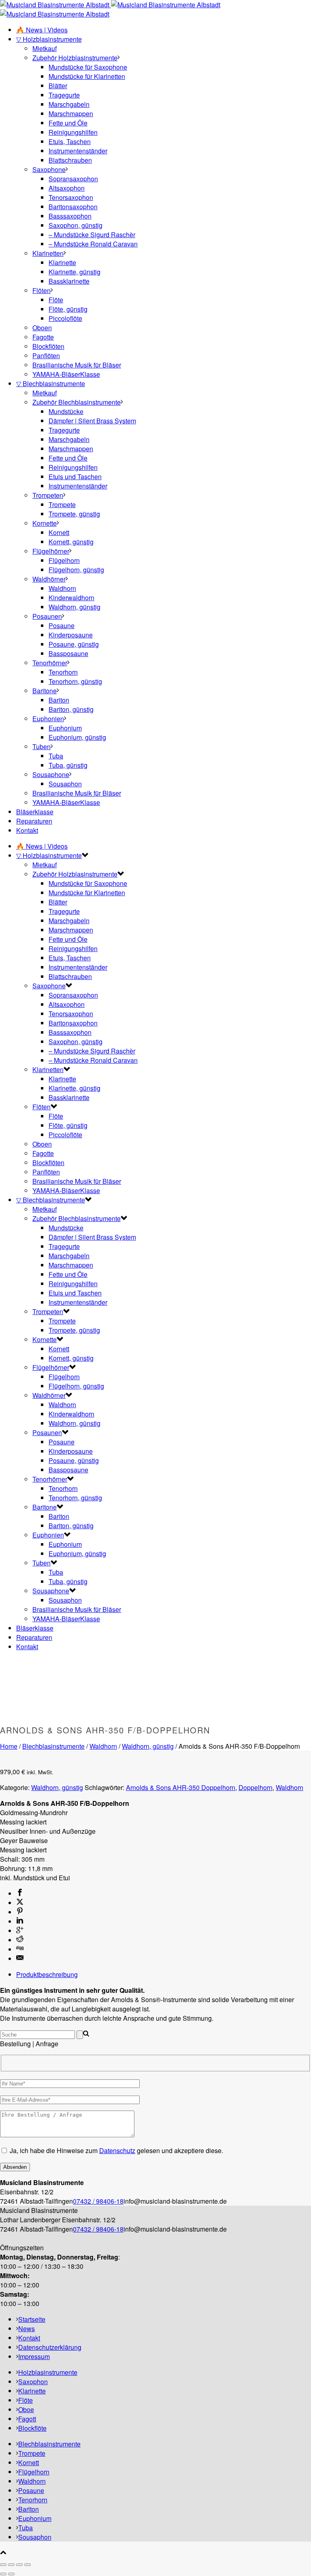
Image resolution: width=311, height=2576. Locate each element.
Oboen (42, 328)
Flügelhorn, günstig (76, 570)
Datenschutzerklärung (50, 2347)
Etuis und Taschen (75, 477)
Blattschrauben (70, 160)
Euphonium (65, 728)
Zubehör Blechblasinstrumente (77, 402)
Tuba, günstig (68, 765)
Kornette (45, 523)
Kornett (59, 532)
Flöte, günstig (68, 309)
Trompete (62, 504)
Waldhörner (49, 579)
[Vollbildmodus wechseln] (11, 2565)
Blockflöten (48, 346)
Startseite (32, 2319)
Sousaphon (65, 784)
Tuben (42, 746)
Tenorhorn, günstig (75, 681)
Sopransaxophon (73, 179)
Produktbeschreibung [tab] (47, 1974)
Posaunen (47, 616)
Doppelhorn (256, 1787)
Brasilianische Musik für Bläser (77, 365)
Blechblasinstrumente (53, 1746)
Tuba (56, 756)
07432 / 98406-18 (98, 2201)
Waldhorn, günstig (75, 607)
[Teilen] (19, 2565)
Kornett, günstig (71, 542)
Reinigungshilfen (73, 132)
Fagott (27, 2419)
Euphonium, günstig (77, 737)
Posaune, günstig (74, 644)
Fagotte (43, 337)
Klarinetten (48, 253)
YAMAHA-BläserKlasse (66, 374)
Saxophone (49, 169)
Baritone (45, 691)
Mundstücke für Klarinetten (87, 76)
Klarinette (62, 262)
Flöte (56, 300)
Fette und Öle (68, 123)
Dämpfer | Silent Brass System (92, 421)
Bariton (59, 700)
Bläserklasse (35, 812)
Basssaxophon (70, 216)
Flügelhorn (64, 560)
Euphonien (48, 719)
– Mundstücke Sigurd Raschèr (92, 235)
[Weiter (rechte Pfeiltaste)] (11, 2574)
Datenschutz (117, 2150)
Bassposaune (68, 653)
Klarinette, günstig (75, 272)
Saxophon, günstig (76, 225)
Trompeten (48, 495)
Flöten (42, 290)
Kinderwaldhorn (71, 598)
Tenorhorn (63, 672)
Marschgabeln (69, 104)
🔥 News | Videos (42, 30)
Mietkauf (45, 48)
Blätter (58, 86)
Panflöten (46, 356)
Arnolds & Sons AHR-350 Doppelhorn (181, 1787)
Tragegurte (64, 95)
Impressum (34, 2356)
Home (9, 1746)
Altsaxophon (67, 188)
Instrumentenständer (78, 151)
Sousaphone (51, 774)
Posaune (62, 625)
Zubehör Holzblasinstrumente (75, 58)
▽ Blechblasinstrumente (51, 383)
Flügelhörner (51, 551)
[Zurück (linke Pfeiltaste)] (3, 2574)
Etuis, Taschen (70, 141)
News (27, 2329)
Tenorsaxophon (71, 197)
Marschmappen (71, 114)
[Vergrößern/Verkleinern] (3, 2565)
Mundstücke (66, 411)
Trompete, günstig (74, 514)
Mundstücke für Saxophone (88, 67)
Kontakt (27, 830)
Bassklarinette (69, 281)
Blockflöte (32, 2428)
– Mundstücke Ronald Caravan (93, 244)
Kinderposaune (71, 635)
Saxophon (33, 2382)
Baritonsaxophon (73, 207)
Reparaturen (34, 821)
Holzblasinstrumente (48, 2372)
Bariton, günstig (71, 709)
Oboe (26, 2409)
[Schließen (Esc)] (28, 2565)
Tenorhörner (50, 663)
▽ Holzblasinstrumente (49, 39)
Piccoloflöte (65, 318)
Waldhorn (62, 588)
